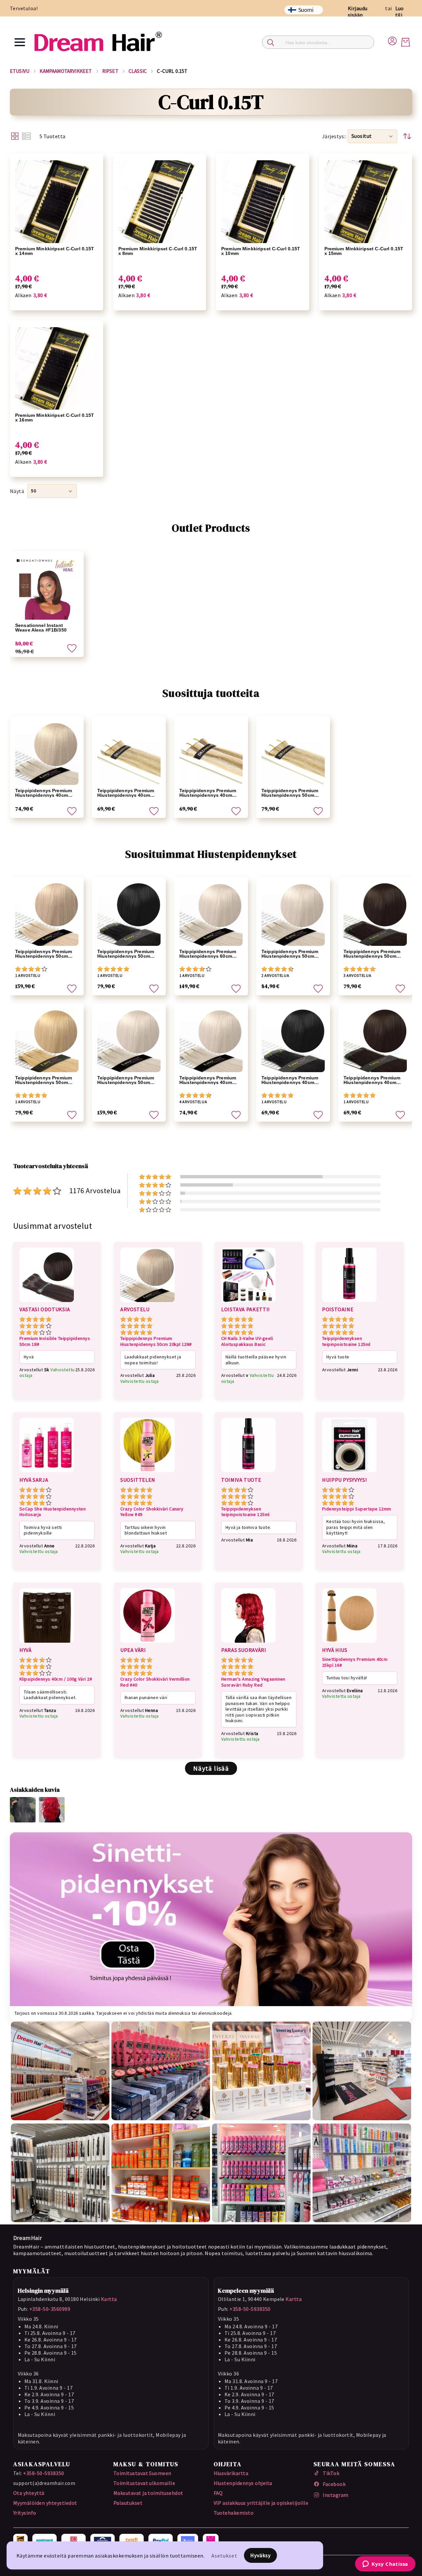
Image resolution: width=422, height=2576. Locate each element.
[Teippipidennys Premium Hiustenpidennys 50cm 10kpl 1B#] (375, 914)
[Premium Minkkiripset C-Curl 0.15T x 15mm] (366, 202)
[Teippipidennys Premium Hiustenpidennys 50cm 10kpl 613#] (47, 1040)
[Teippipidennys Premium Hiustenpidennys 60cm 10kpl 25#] (211, 914)
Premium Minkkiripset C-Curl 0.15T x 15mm (364, 251)
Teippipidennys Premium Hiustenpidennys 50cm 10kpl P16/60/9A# (290, 793)
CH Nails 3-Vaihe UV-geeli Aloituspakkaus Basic (247, 1341)
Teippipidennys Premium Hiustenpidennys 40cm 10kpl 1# (290, 1080)
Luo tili (400, 12)
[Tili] (392, 40)
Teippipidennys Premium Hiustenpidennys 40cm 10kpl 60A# (44, 793)
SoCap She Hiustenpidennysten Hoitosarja (53, 1512)
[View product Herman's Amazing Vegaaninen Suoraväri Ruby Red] (248, 1644)
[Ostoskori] (406, 42)
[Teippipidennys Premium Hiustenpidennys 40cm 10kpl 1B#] (375, 1040)
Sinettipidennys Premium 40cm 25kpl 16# (355, 1662)
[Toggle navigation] (20, 42)
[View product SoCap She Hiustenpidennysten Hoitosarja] (47, 1473)
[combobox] (318, 42)
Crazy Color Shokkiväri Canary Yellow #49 (152, 1512)
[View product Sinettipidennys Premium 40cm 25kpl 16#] (349, 1644)
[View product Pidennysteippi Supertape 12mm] (349, 1473)
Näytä (17, 491)
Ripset (110, 71)
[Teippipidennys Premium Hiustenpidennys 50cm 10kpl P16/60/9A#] (293, 753)
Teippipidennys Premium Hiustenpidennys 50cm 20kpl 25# (126, 1080)
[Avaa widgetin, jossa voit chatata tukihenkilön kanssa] (385, 2564)
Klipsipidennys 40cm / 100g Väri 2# (56, 1679)
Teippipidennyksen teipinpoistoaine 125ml (346, 1341)
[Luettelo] (26, 136)
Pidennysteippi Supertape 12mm (357, 1509)
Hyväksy (261, 2555)
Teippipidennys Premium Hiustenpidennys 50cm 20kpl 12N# (156, 1341)
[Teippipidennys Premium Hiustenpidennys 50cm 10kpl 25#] (293, 914)
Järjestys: (334, 136)
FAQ (218, 2493)
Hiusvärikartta (231, 2473)
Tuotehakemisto (234, 2513)
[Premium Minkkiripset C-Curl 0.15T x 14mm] (57, 202)
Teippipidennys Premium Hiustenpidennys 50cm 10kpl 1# (126, 954)
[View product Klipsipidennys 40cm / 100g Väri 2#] (47, 1644)
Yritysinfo (25, 2513)
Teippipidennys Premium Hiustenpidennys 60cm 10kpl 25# (208, 954)
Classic (138, 71)
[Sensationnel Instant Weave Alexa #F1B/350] (47, 588)
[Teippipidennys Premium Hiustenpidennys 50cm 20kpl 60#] (47, 914)
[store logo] (98, 42)
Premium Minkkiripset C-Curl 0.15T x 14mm (55, 251)
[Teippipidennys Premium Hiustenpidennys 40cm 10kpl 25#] (211, 1040)
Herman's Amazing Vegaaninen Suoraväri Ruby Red (253, 1682)
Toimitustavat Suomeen (142, 2473)
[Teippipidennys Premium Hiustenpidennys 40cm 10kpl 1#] (293, 1040)
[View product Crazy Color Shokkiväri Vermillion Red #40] (148, 1644)
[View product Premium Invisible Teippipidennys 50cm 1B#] (47, 1303)
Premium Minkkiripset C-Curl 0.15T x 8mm (158, 251)
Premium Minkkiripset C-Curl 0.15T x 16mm (55, 418)
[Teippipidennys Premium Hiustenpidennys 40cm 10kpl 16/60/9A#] (129, 753)
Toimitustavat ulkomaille (144, 2483)
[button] (373, 136)
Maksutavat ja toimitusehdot (148, 2493)
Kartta (109, 2299)
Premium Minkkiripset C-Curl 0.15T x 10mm (261, 251)
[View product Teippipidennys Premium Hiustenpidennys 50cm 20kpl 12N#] (148, 1303)
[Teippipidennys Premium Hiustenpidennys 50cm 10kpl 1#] (129, 914)
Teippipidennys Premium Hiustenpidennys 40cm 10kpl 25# (208, 1080)
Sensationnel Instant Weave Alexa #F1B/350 (41, 628)
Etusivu (20, 71)
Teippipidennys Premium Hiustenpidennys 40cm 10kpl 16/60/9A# (126, 793)
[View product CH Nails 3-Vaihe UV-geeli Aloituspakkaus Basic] (248, 1303)
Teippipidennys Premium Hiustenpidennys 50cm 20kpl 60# (44, 954)
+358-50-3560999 (50, 2309)
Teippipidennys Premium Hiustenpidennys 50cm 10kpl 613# (44, 1080)
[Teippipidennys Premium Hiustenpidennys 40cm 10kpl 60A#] (47, 753)
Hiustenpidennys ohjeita (243, 2483)
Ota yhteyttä (29, 2493)
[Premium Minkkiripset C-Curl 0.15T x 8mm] (160, 202)
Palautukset (128, 2503)
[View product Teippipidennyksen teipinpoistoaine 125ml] (349, 1303)
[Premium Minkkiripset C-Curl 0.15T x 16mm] (57, 369)
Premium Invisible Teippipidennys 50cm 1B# (55, 1341)
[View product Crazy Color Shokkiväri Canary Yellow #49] (148, 1473)
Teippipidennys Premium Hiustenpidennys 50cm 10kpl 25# (290, 954)
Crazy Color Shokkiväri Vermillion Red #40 (155, 1682)
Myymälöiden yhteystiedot (45, 2503)
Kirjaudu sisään (358, 12)
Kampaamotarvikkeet (66, 71)
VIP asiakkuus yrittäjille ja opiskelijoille (261, 2503)
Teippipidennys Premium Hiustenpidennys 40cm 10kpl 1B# (372, 1080)
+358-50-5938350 (250, 2309)
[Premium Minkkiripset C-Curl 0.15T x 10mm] (263, 202)
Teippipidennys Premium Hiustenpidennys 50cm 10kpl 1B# (372, 954)
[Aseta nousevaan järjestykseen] (407, 136)
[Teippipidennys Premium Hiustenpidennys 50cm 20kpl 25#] (129, 1040)
